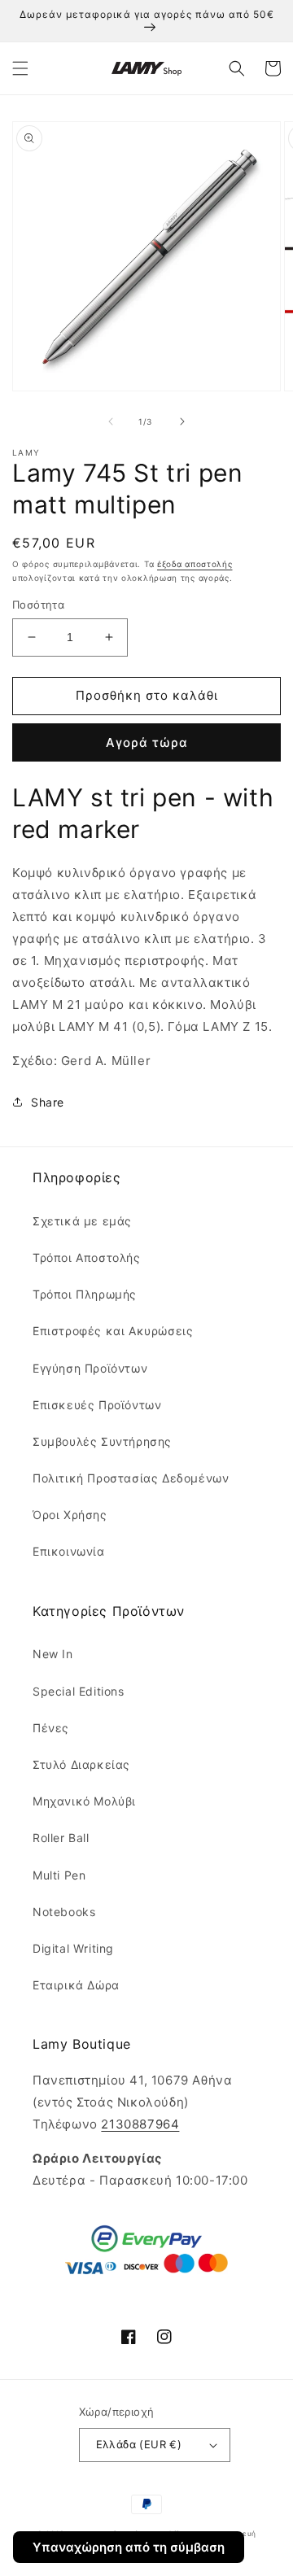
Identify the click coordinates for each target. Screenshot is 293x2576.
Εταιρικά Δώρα (76, 1985)
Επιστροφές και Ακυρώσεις (113, 1331)
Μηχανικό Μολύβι (84, 1801)
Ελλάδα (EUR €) (139, 2444)
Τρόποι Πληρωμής (85, 1294)
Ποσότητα (38, 605)
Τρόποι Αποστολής (87, 1257)
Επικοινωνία (69, 1551)
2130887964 (140, 2124)
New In (53, 1654)
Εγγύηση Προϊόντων (90, 1368)
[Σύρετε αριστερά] (111, 421)
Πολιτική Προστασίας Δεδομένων (131, 1478)
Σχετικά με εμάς (82, 1221)
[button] (20, 68)
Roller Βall (61, 1838)
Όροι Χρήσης (70, 1515)
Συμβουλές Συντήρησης (102, 1441)
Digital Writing (73, 1948)
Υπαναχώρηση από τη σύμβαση (129, 2547)
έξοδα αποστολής (195, 564)
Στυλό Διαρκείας (81, 1764)
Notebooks (64, 1912)
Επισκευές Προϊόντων (97, 1405)
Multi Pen (59, 1875)
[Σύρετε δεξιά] (182, 421)
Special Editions (79, 1691)
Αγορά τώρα (147, 742)
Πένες (51, 1728)
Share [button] (48, 1102)
